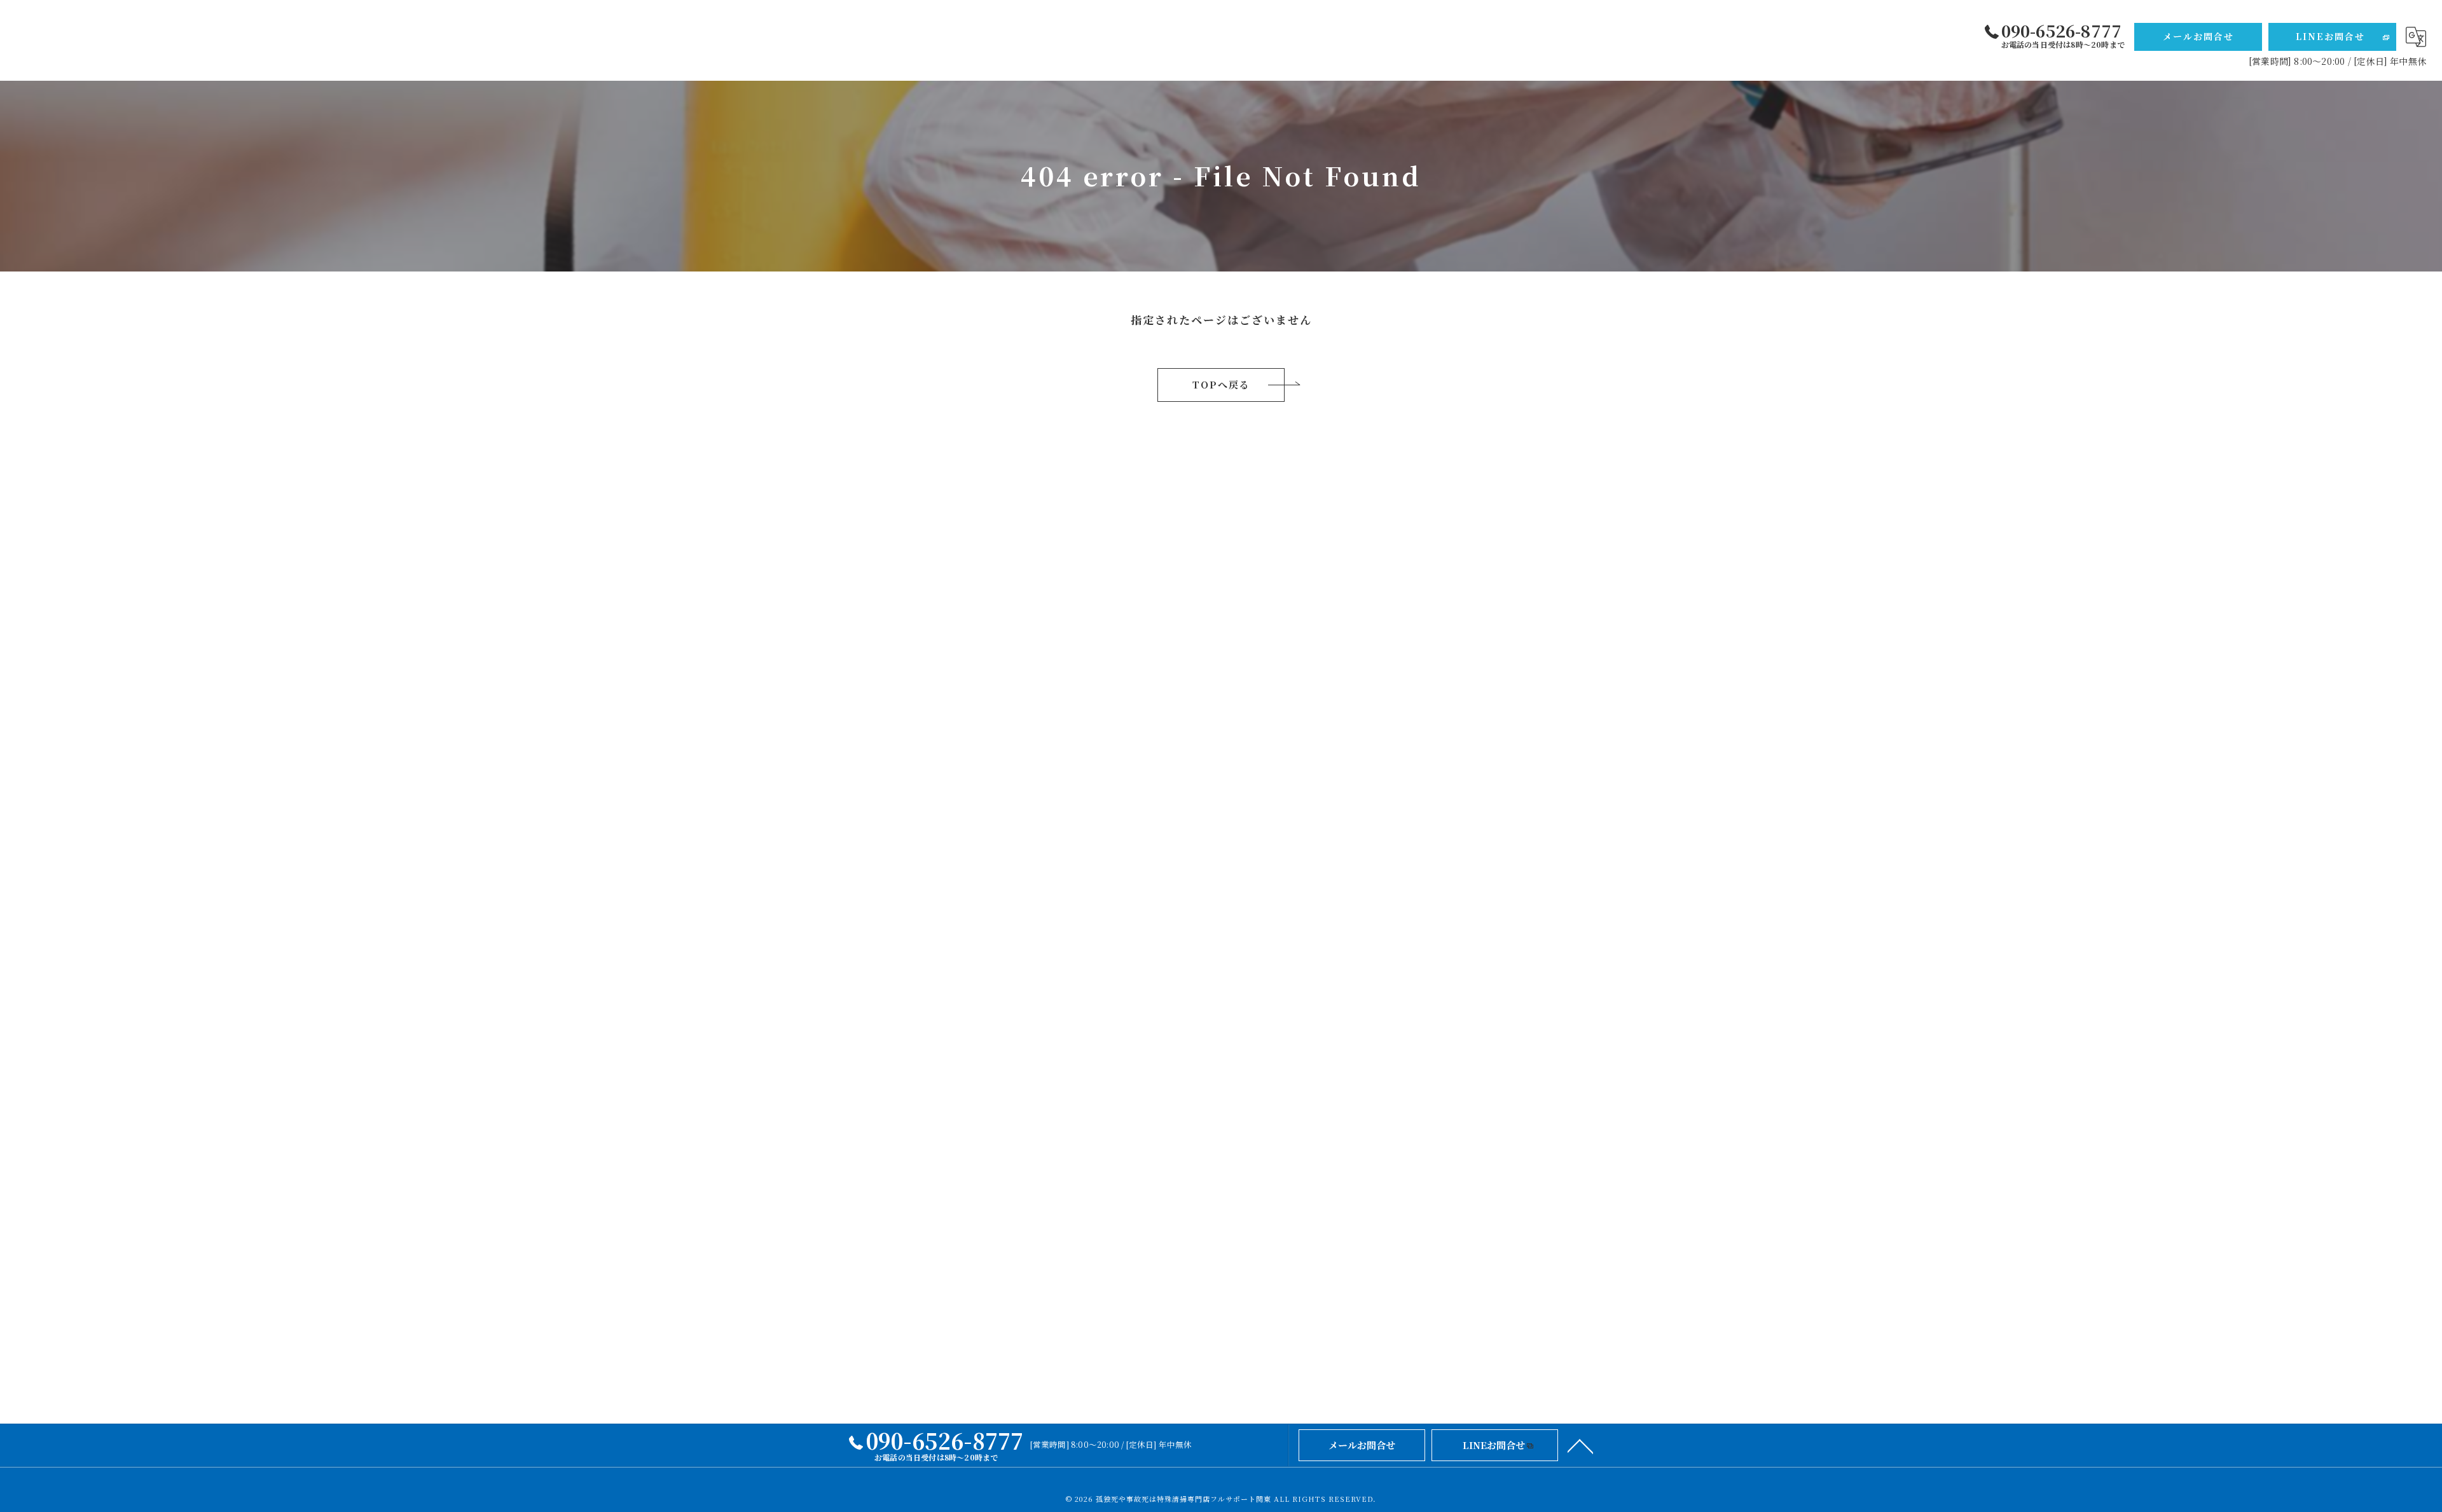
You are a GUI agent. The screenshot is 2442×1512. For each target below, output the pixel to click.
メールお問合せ (2198, 36)
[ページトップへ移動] (1580, 1445)
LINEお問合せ (2330, 36)
